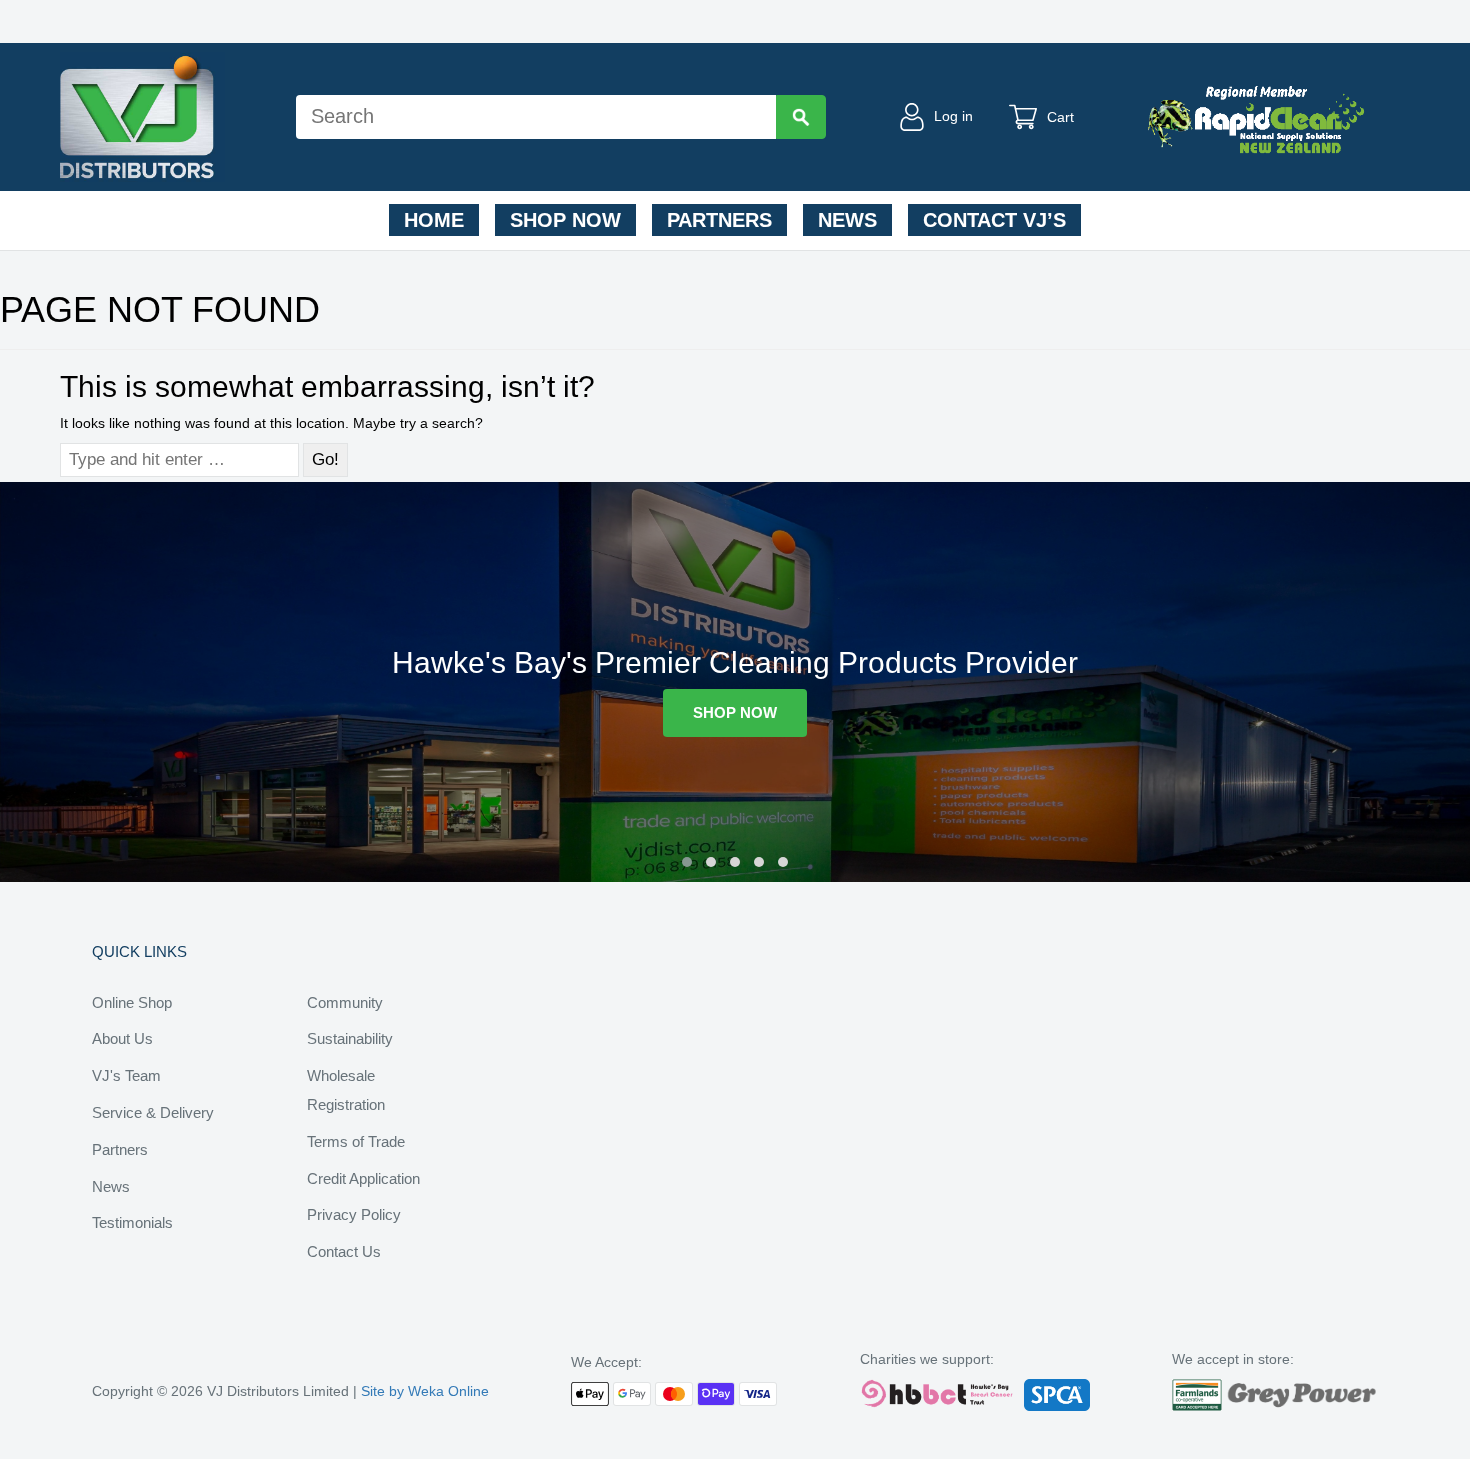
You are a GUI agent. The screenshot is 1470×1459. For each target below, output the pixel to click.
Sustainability (350, 1038)
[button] (687, 862)
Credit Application (363, 1178)
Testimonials (132, 1222)
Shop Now (565, 220)
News (847, 220)
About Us (122, 1038)
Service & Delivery (153, 1112)
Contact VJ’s (994, 220)
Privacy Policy (354, 1214)
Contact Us (344, 1251)
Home (434, 220)
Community (345, 1002)
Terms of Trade (356, 1141)
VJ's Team (126, 1075)
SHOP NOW (735, 712)
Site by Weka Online (425, 1391)
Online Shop (132, 1002)
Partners (719, 220)
